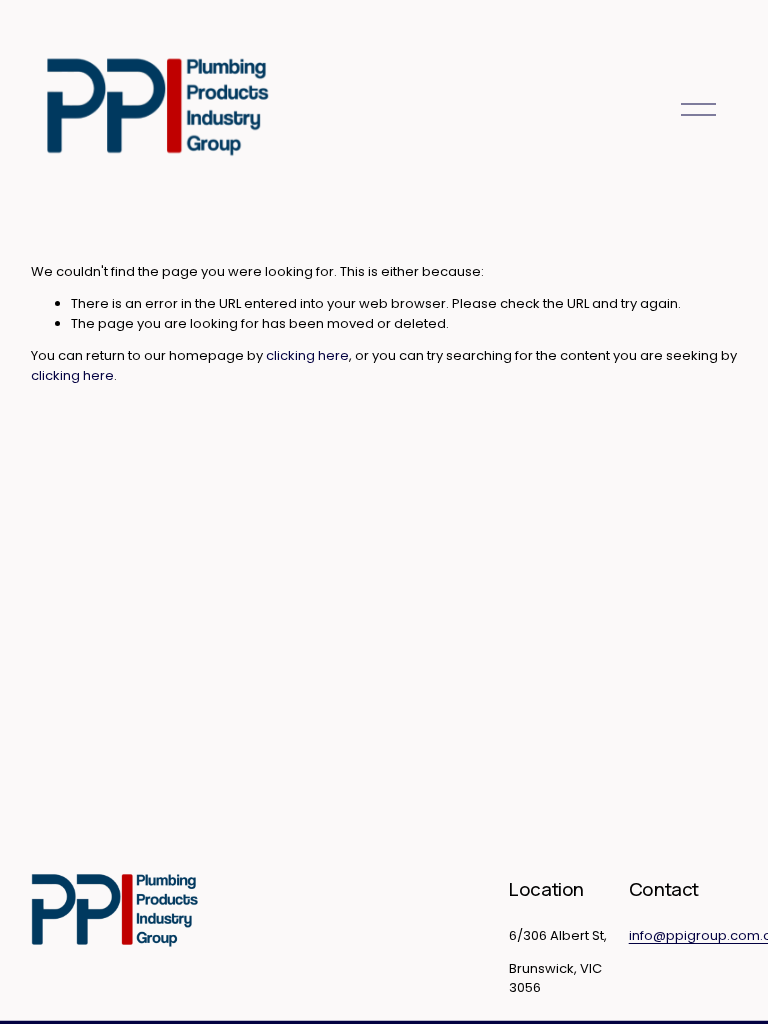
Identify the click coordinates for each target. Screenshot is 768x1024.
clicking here (307, 355)
